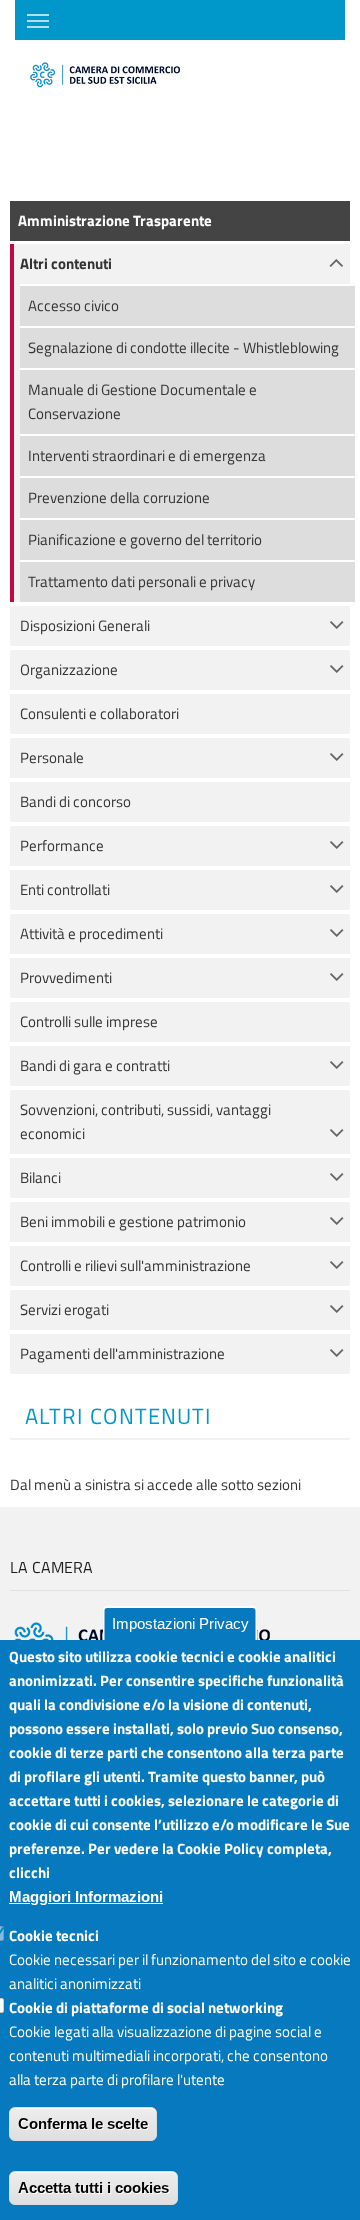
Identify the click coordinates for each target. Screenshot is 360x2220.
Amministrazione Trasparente (115, 220)
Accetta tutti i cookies (93, 2187)
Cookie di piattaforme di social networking (146, 2007)
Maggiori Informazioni (86, 1896)
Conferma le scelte (83, 2123)
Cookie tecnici (54, 1935)
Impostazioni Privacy (180, 1623)
